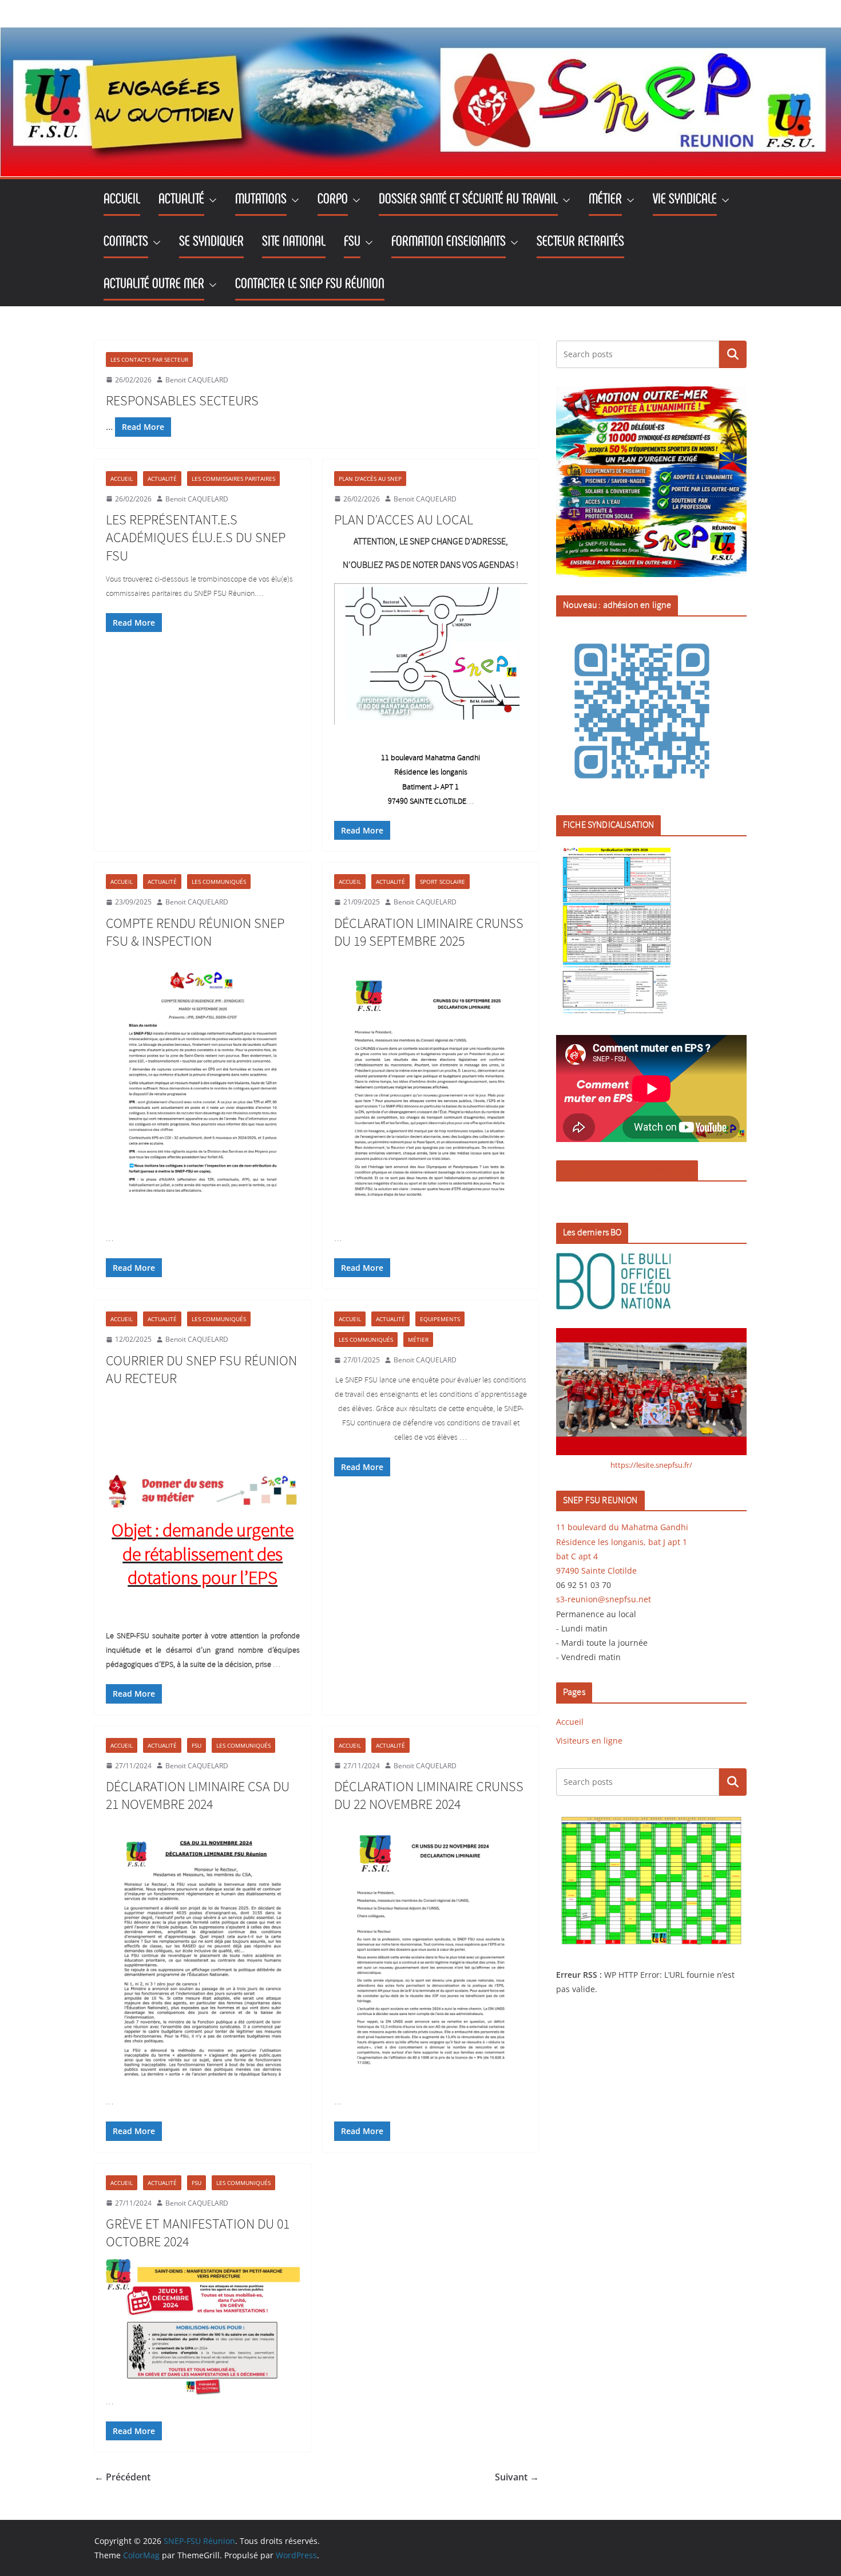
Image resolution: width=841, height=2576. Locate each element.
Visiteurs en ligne (589, 1741)
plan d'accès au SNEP (370, 479)
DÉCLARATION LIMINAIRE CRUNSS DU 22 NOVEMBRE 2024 (429, 1796)
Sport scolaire (443, 882)
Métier (418, 1340)
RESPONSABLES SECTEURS (182, 401)
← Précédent (122, 2477)
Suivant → (517, 2477)
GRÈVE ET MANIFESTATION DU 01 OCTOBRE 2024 (198, 2233)
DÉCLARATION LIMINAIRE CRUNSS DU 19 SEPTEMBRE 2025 (429, 933)
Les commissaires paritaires (233, 479)
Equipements (440, 1319)
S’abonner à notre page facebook (627, 1170)
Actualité (162, 479)
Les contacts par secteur (149, 359)
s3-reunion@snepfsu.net (604, 1599)
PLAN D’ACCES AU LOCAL (404, 520)
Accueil (122, 479)
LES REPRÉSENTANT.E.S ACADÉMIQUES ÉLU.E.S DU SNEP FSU (196, 538)
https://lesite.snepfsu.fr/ (651, 1465)
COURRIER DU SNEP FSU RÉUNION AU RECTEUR (201, 1370)
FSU (197, 1745)
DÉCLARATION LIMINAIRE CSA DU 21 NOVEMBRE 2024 (198, 1796)
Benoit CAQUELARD (197, 380)
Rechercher (733, 354)
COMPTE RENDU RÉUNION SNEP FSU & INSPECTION (195, 933)
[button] (211, 200)
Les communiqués (219, 882)
